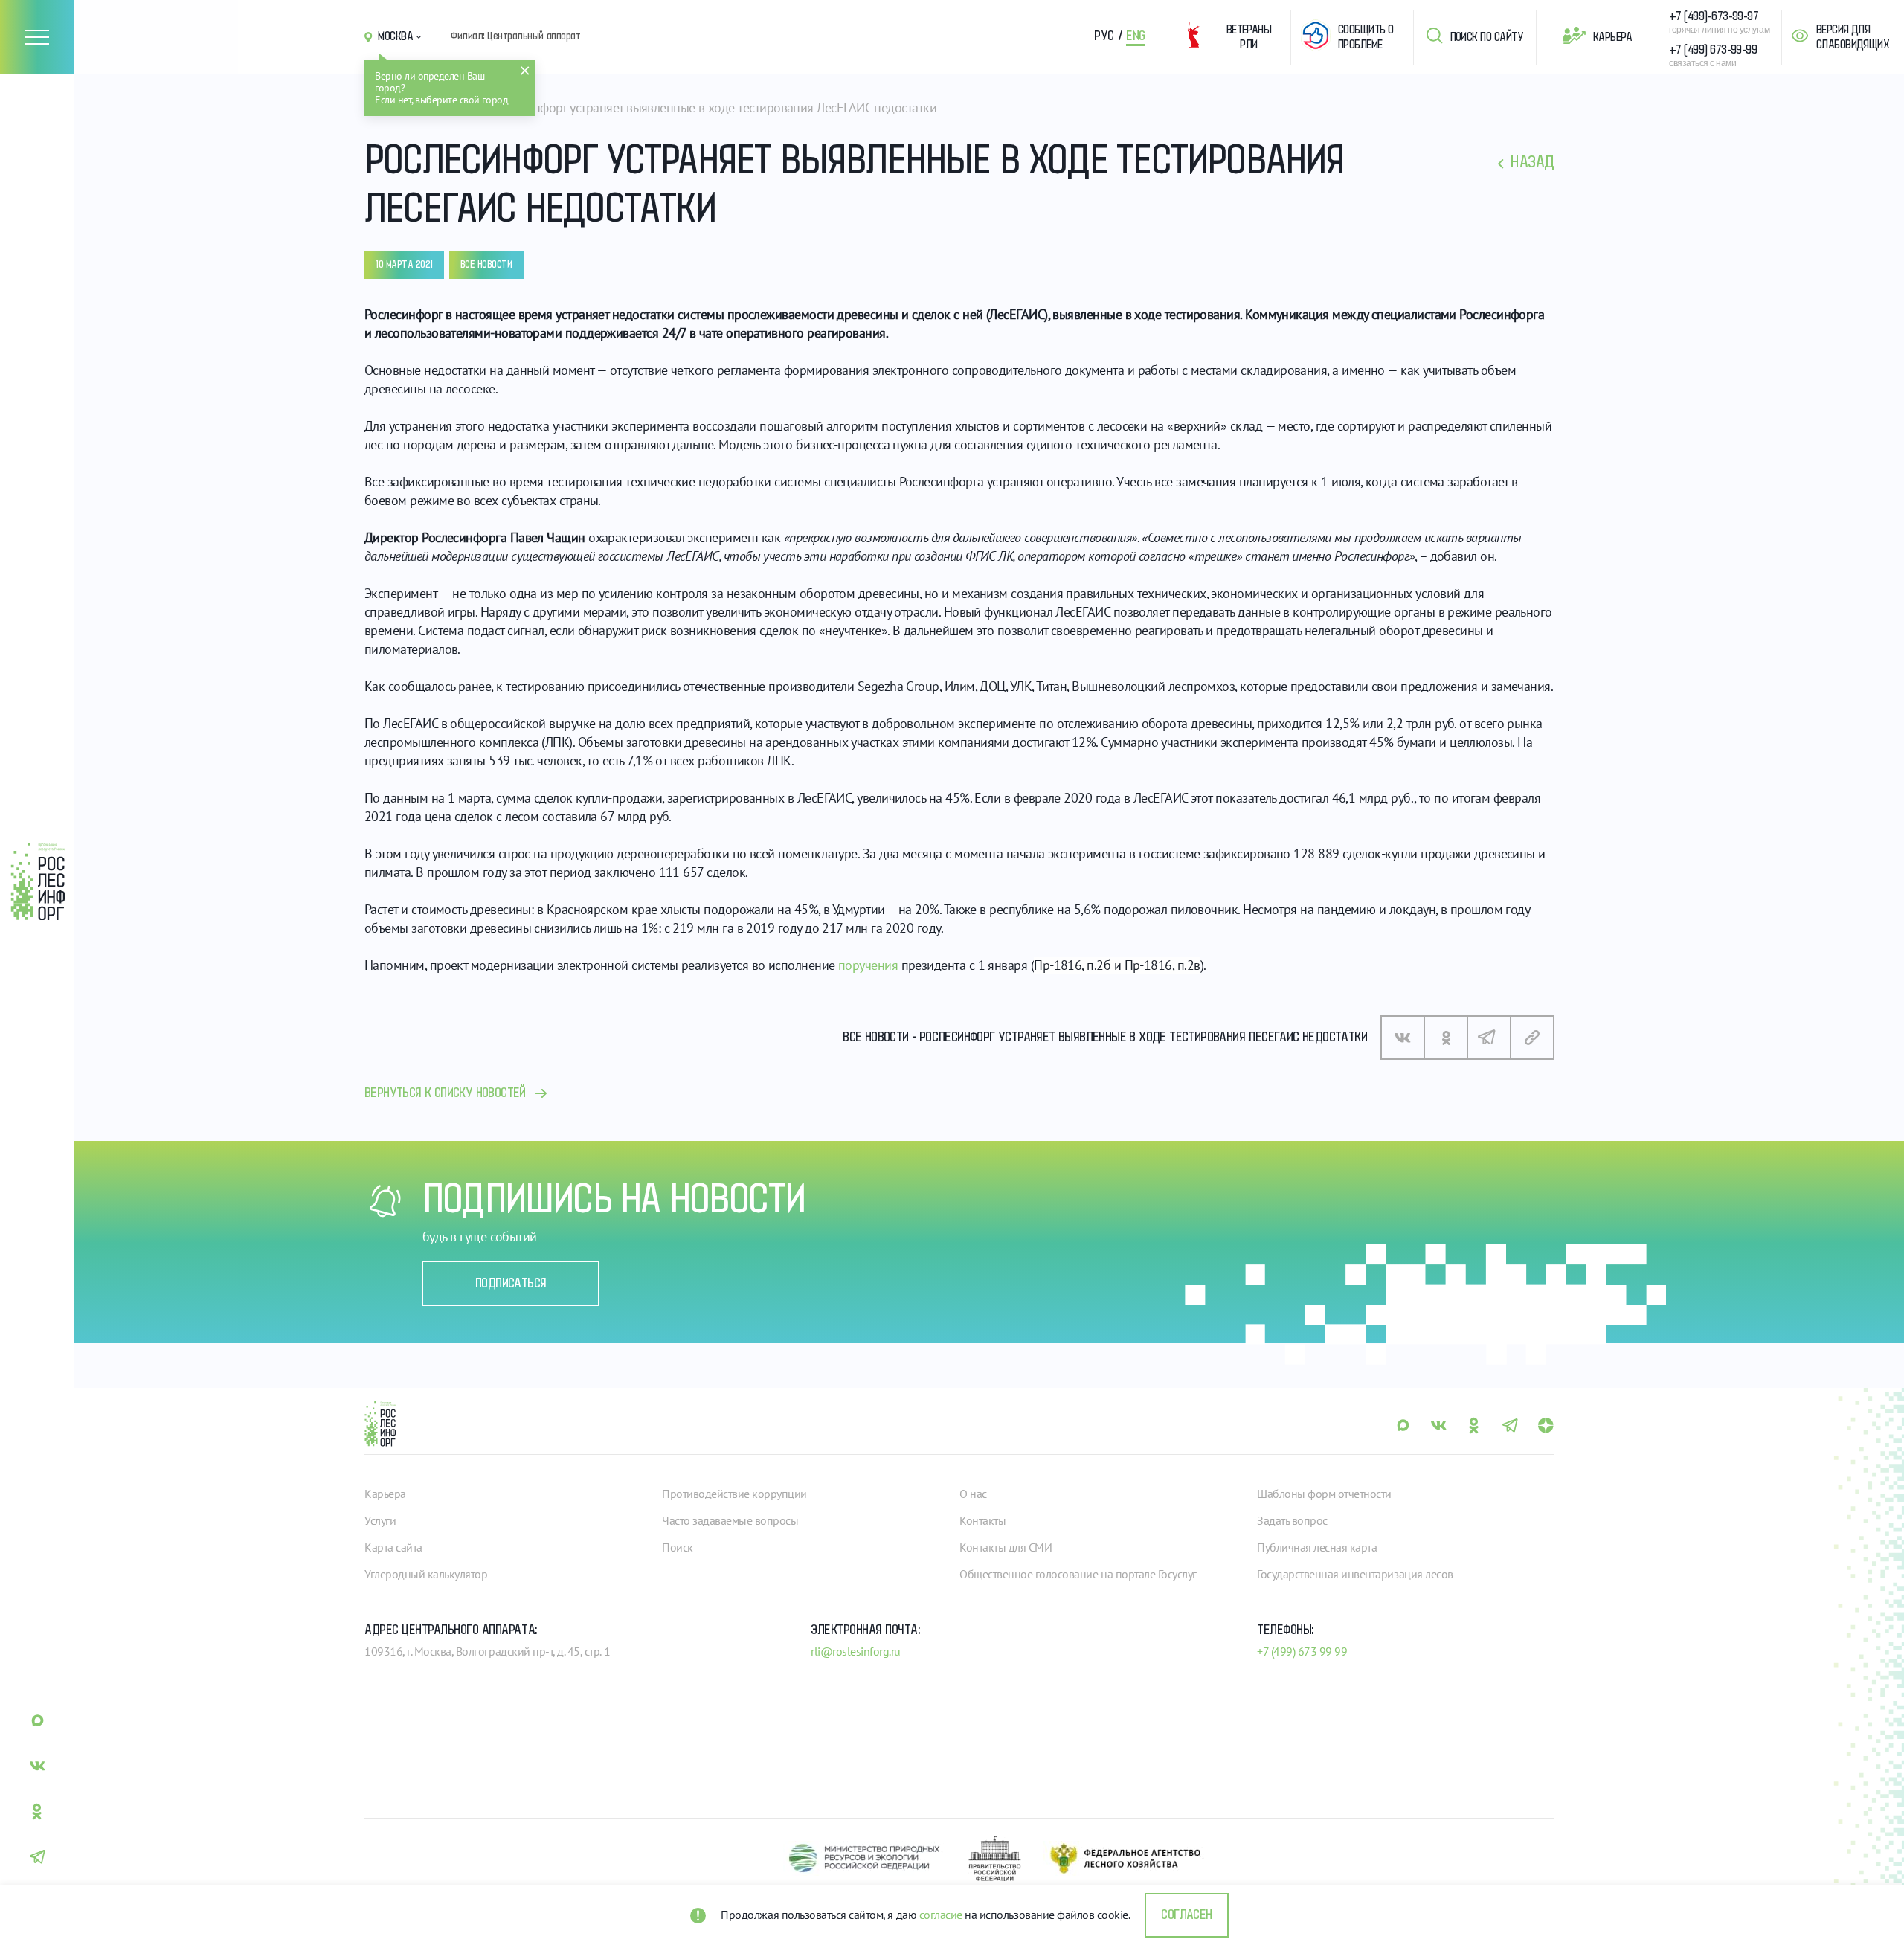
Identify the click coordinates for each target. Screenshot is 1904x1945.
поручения (868, 965)
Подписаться (511, 1284)
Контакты (982, 1520)
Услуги (380, 1520)
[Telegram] (1489, 1038)
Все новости (486, 265)
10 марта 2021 (404, 265)
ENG (1136, 36)
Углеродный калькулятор (426, 1574)
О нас (973, 1494)
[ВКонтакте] (1403, 1038)
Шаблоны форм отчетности (1324, 1494)
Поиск (678, 1547)
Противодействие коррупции (734, 1494)
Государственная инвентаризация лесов (1355, 1574)
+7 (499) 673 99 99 (1302, 1651)
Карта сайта (393, 1547)
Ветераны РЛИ (1249, 37)
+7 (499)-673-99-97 (1714, 16)
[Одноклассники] (1446, 1038)
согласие (941, 1915)
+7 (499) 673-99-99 (1713, 50)
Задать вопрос (1292, 1520)
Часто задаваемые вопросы (730, 1520)
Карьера (1612, 37)
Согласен (1186, 1915)
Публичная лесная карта (1317, 1547)
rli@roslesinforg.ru (856, 1651)
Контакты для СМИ (1006, 1547)
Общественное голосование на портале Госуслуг (1078, 1574)
